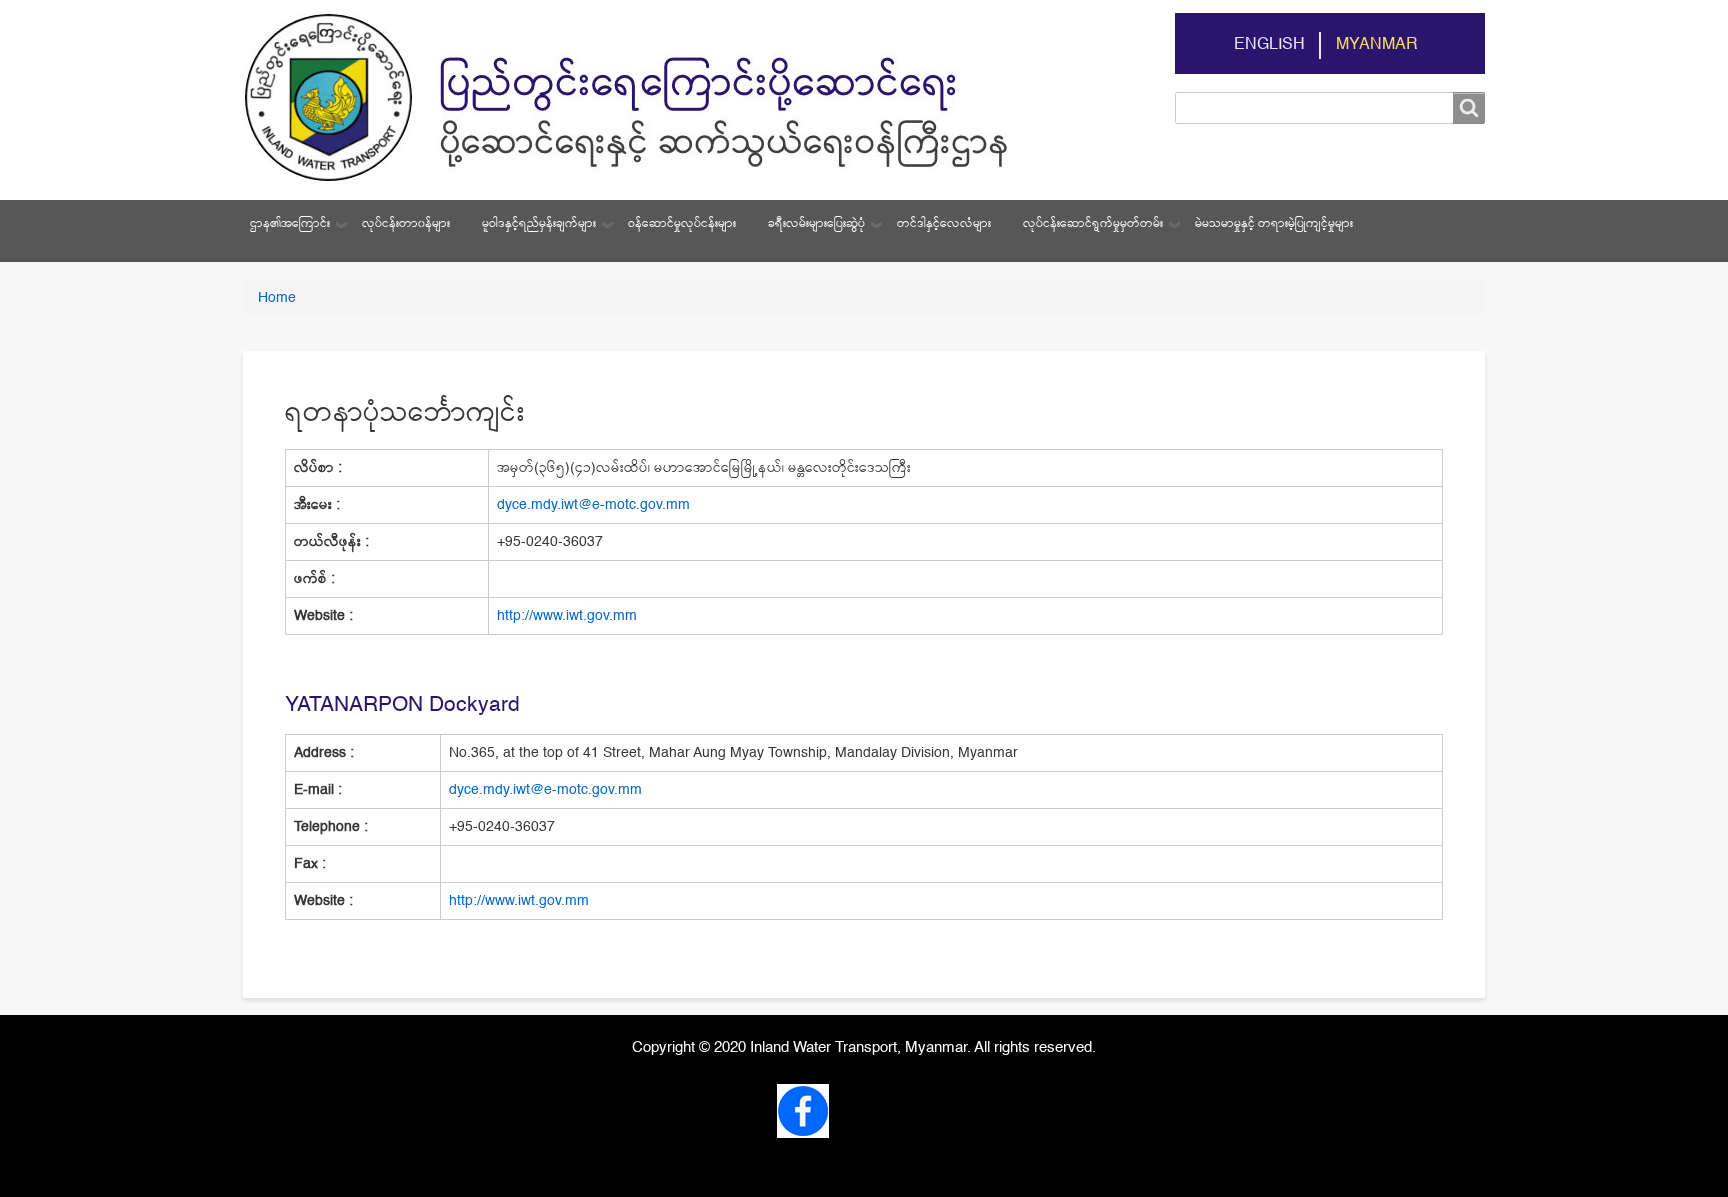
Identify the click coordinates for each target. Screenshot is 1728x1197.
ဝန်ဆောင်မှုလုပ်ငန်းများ (682, 224)
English (1269, 45)
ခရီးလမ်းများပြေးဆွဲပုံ (816, 224)
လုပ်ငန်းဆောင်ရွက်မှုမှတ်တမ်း (1093, 224)
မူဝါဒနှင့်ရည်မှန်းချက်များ (539, 224)
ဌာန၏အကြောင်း (290, 224)
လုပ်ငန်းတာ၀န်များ (406, 224)
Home (277, 298)
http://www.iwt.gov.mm (567, 616)
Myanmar (1377, 45)
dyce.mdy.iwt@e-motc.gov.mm (593, 505)
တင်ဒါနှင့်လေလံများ (944, 224)
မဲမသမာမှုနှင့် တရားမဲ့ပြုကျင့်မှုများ (1274, 224)
